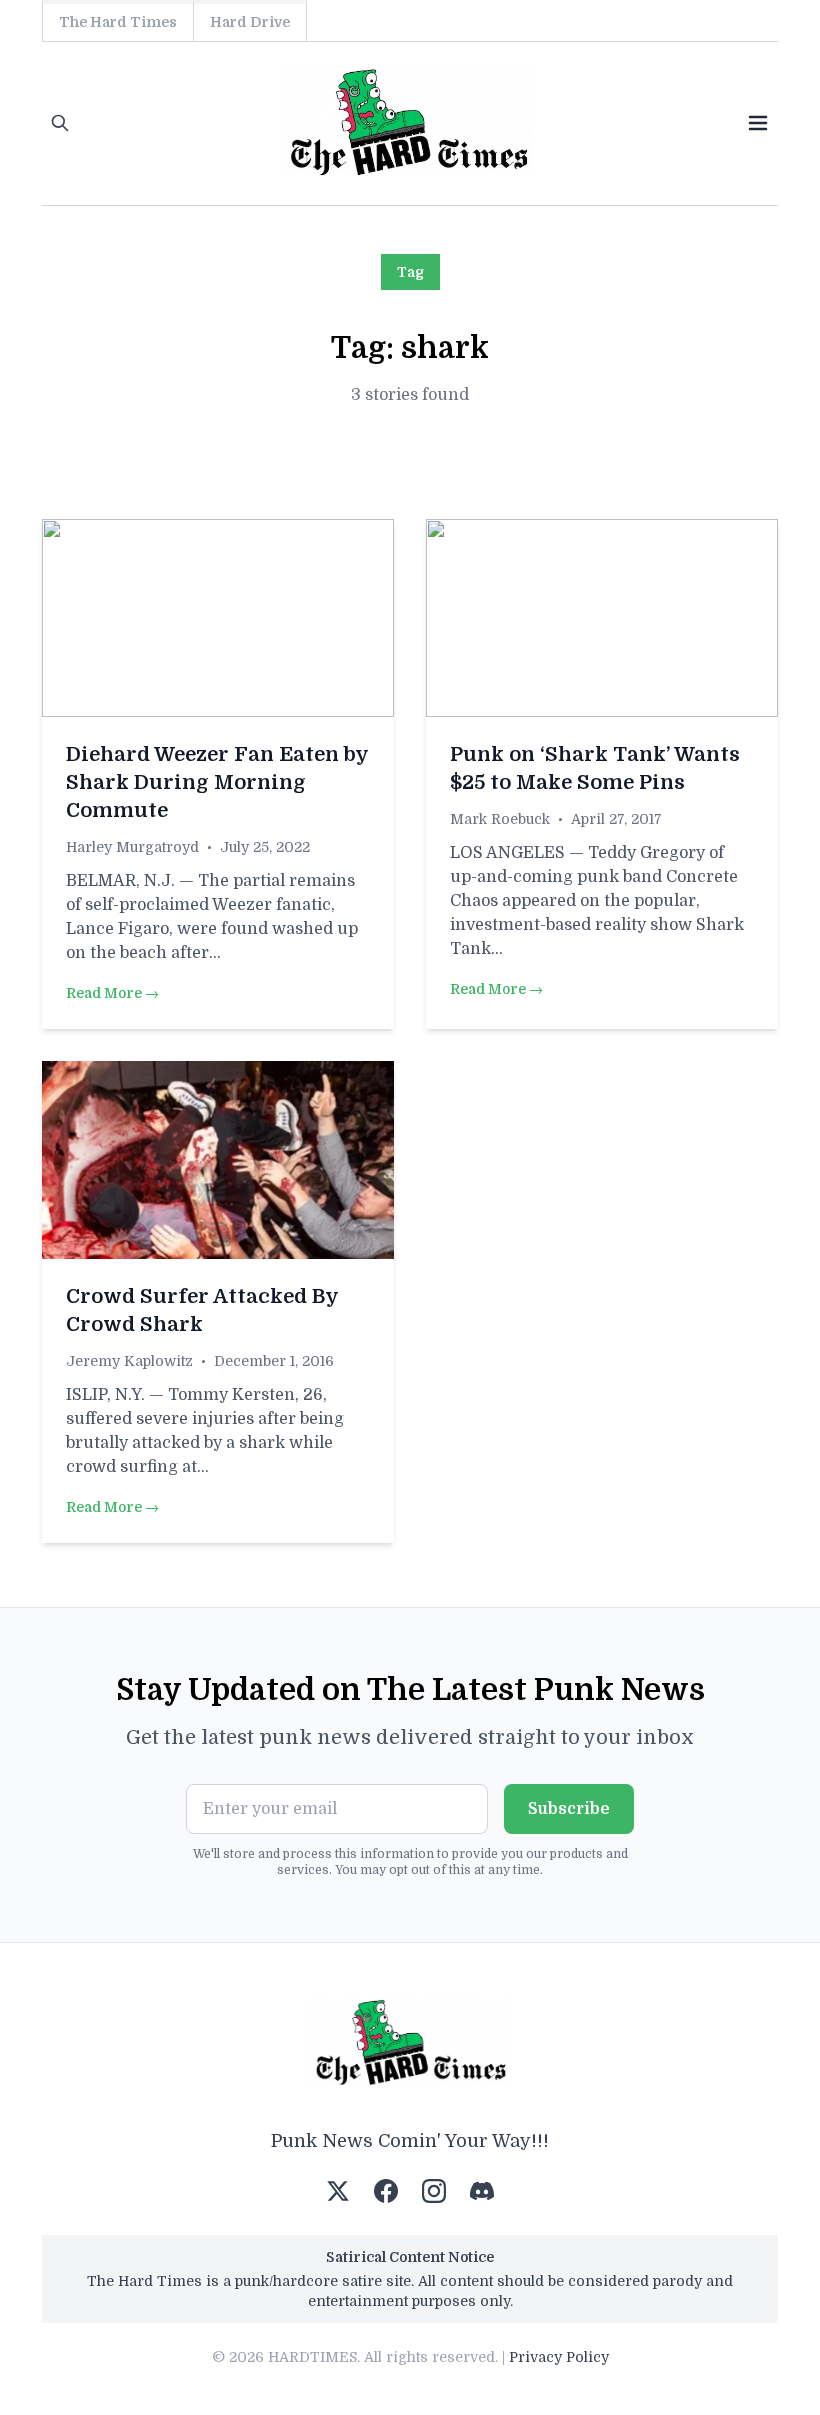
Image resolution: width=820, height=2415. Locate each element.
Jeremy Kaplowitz (129, 1361)
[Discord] (482, 2191)
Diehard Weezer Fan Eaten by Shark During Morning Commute (217, 782)
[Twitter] (338, 2191)
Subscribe (569, 1809)
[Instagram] (434, 2191)
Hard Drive (250, 22)
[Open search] (60, 123)
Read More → (112, 993)
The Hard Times (118, 22)
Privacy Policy (559, 2357)
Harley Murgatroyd (132, 847)
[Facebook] (386, 2191)
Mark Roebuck (500, 819)
